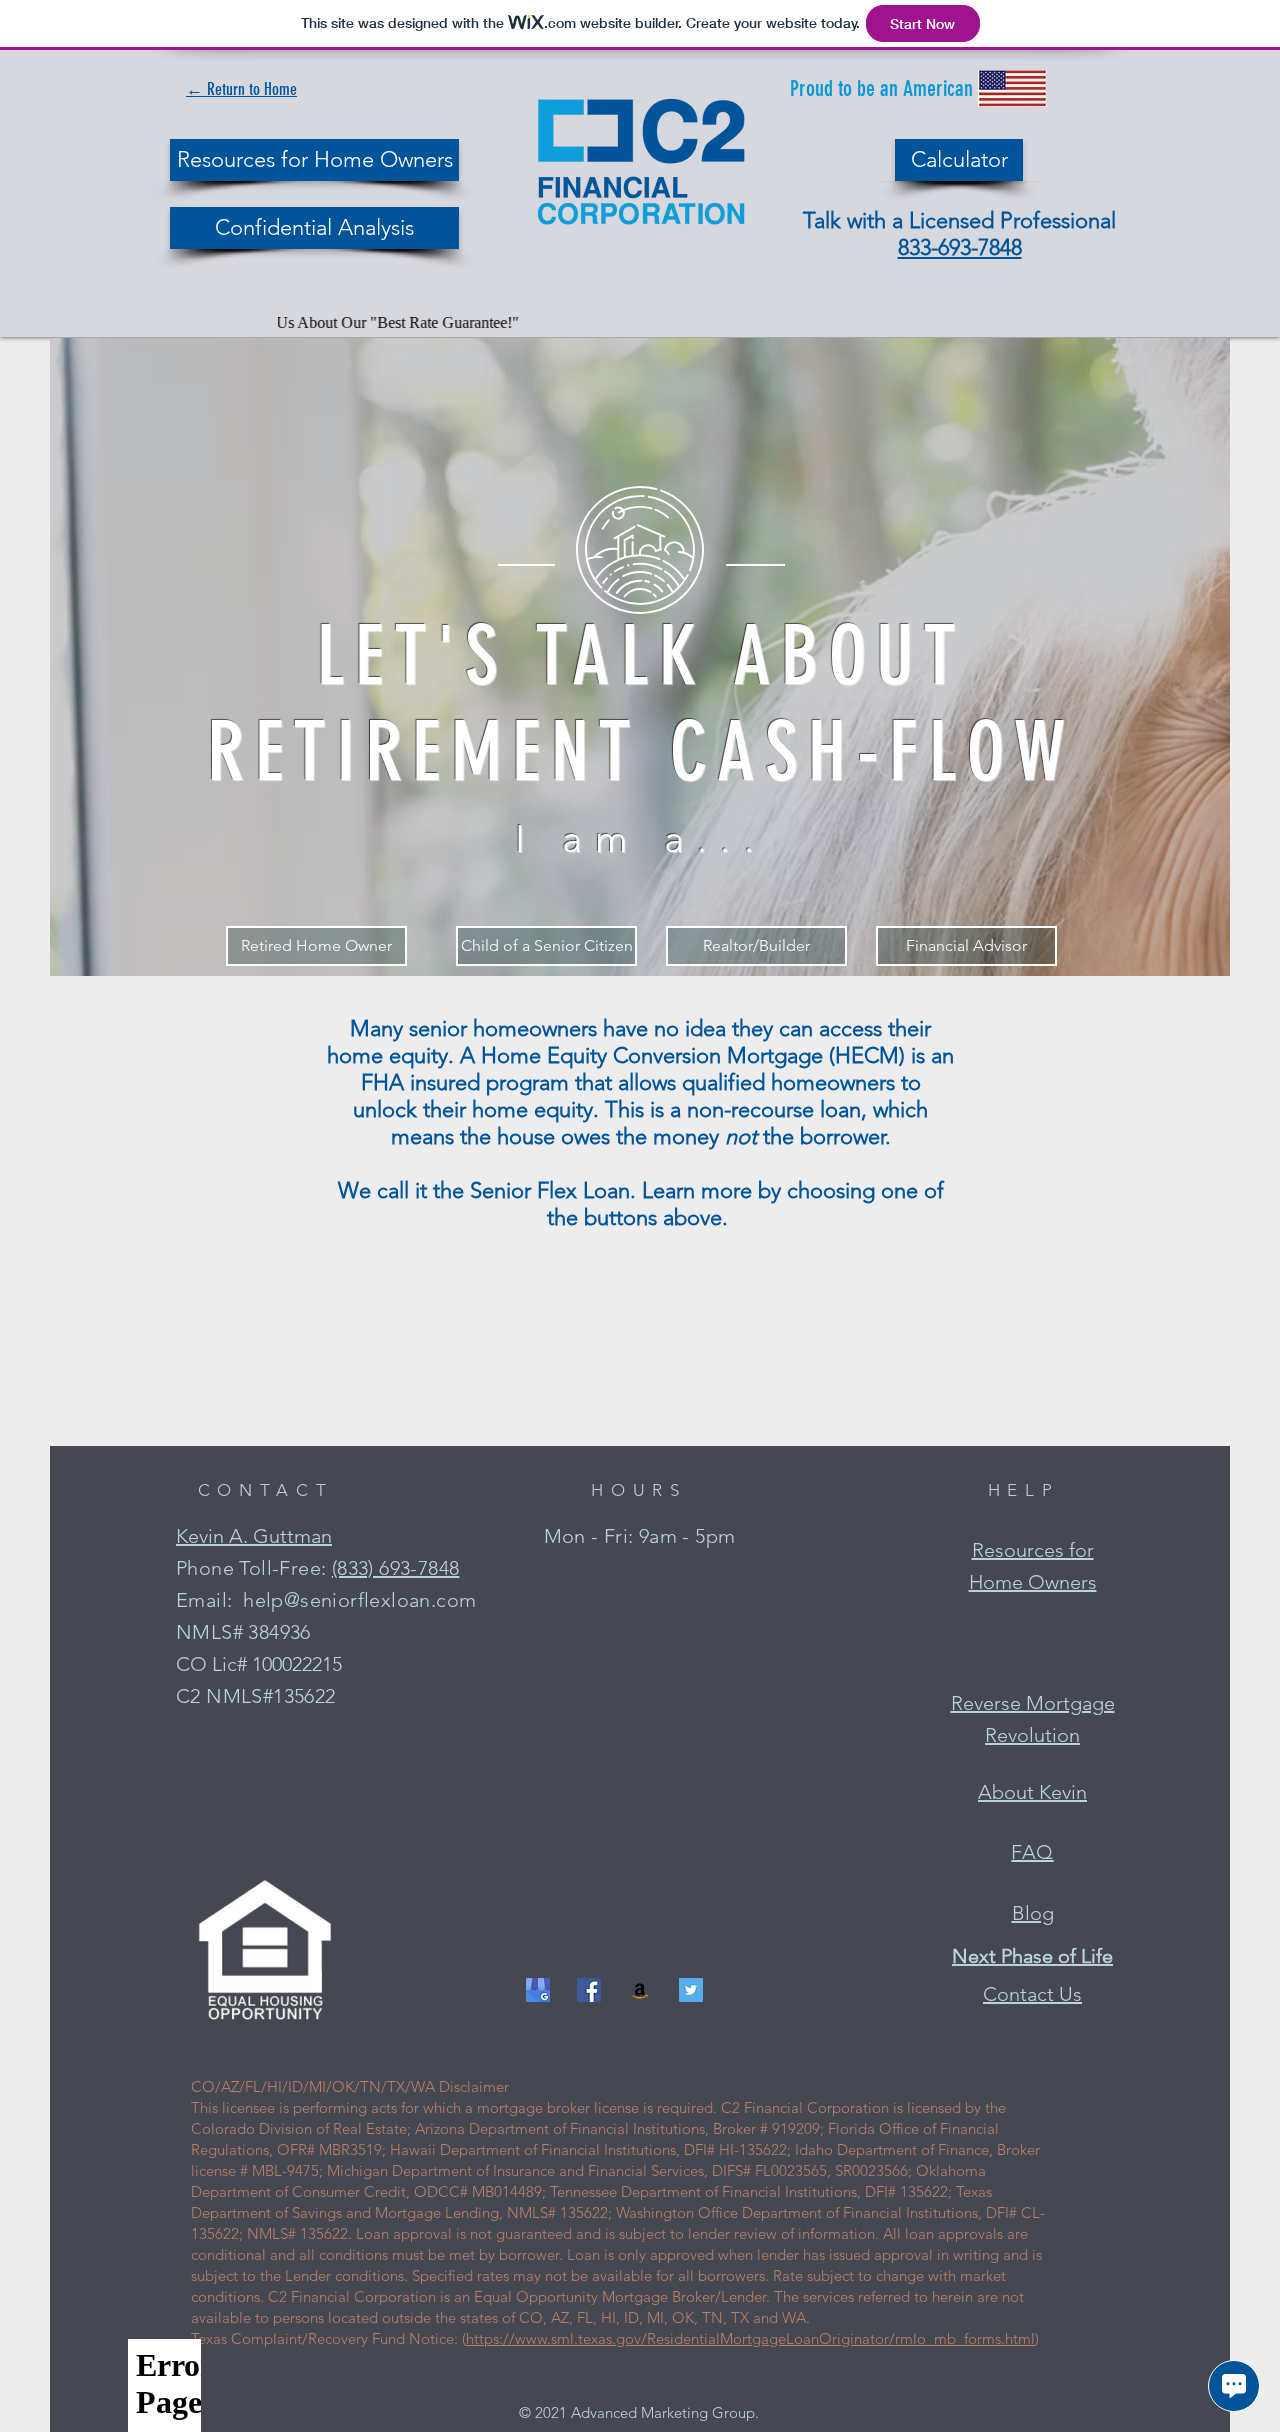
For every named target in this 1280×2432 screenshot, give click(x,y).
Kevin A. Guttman (254, 1536)
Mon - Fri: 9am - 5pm (640, 1536)
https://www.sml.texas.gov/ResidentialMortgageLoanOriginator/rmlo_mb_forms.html (750, 2338)
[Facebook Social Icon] (589, 1990)
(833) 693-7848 (396, 1568)
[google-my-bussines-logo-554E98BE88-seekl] (538, 1990)
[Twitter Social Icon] (691, 1990)
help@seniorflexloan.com (359, 1600)
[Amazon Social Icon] (640, 1990)
